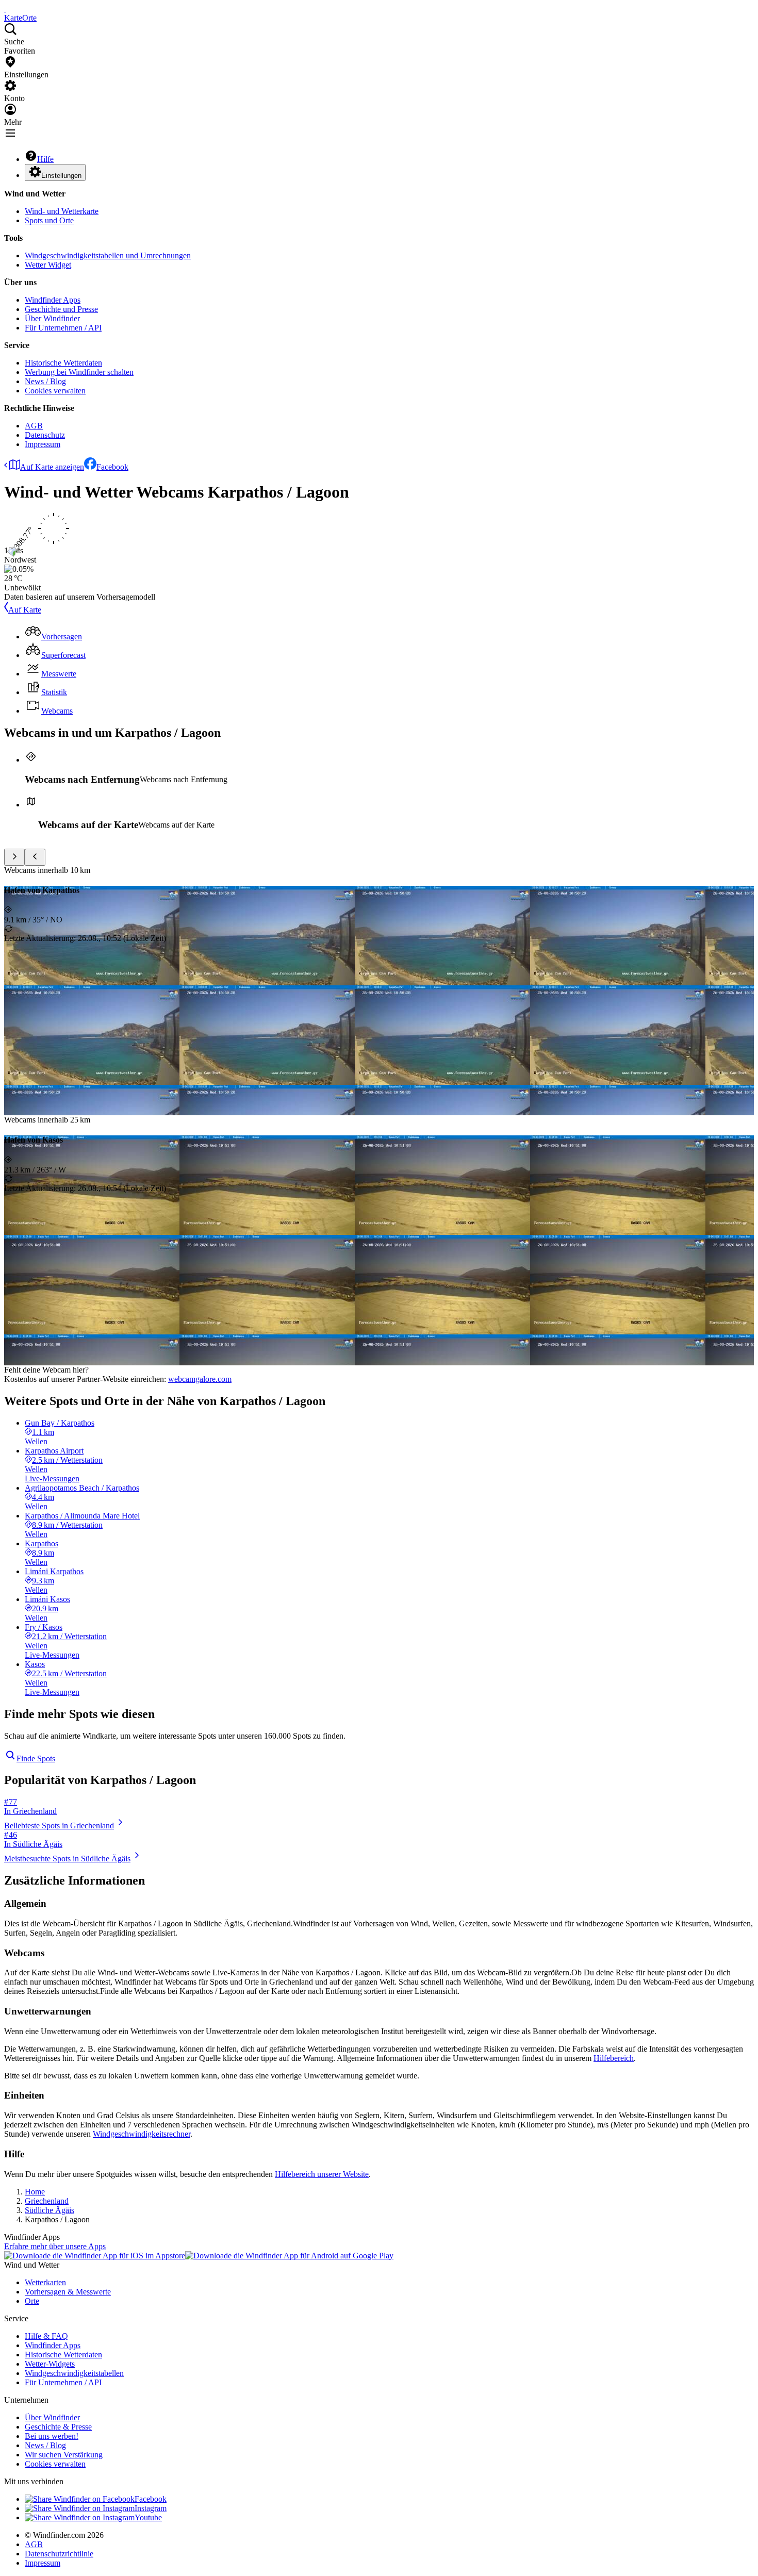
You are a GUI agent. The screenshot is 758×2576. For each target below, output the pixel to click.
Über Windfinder (52, 318)
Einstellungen (61, 176)
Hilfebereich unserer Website (322, 2174)
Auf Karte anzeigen (52, 467)
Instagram (151, 2508)
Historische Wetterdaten (63, 363)
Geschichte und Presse (61, 309)
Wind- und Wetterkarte (62, 211)
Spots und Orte (49, 220)
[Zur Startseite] (5, 9)
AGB (34, 426)
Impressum (43, 444)
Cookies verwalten (55, 391)
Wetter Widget (48, 265)
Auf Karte (25, 610)
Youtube (148, 2517)
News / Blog (45, 381)
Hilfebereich (614, 2058)
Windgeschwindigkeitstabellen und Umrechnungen (108, 255)
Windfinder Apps (53, 300)
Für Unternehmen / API (63, 328)
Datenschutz (45, 435)
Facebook (112, 467)
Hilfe (45, 159)
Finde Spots (36, 1758)
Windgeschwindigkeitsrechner (142, 2134)
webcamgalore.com (200, 1379)
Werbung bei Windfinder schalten (79, 372)
